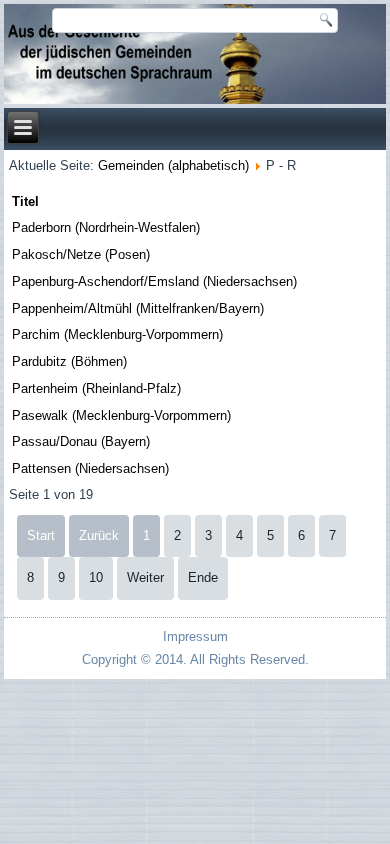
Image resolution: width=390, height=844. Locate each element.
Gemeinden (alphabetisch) (173, 165)
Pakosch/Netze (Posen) (81, 254)
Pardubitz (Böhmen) (69, 361)
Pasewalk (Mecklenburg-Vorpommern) (121, 415)
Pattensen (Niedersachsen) (90, 468)
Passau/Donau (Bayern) (81, 441)
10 (96, 577)
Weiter (145, 577)
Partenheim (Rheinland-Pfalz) (96, 388)
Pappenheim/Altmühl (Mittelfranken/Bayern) (138, 308)
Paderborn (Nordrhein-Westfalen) (106, 227)
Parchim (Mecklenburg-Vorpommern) (117, 334)
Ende (203, 577)
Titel (25, 201)
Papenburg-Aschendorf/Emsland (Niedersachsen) (154, 281)
